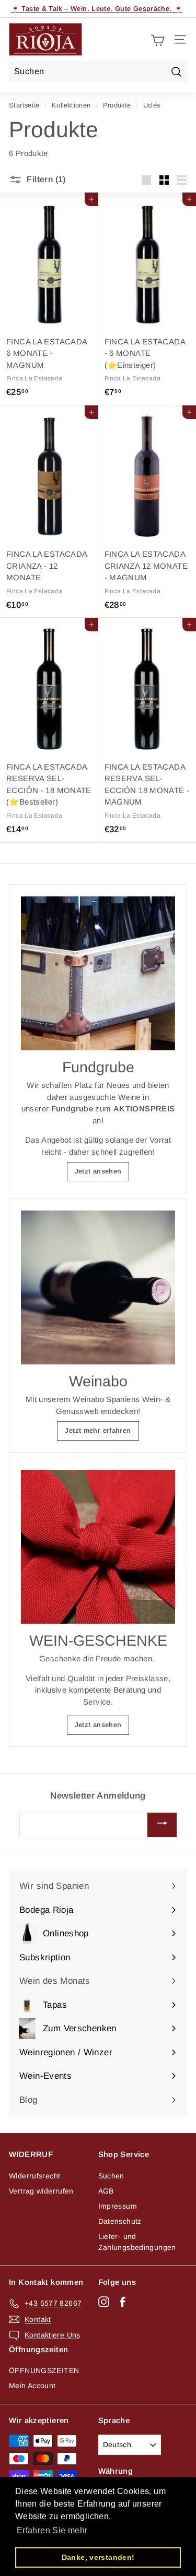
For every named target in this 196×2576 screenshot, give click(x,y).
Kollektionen (71, 105)
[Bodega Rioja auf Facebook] (123, 2302)
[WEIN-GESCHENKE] (98, 1547)
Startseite (24, 105)
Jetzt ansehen (98, 1171)
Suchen (111, 2176)
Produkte (117, 105)
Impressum (118, 2206)
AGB (106, 2191)
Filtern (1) (45, 179)
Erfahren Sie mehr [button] (52, 2530)
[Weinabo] (98, 1287)
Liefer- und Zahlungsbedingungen (137, 2242)
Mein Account (32, 2386)
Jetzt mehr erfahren (98, 1430)
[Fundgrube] (98, 973)
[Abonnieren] (162, 1825)
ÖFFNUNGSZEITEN (44, 2370)
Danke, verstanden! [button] (98, 2557)
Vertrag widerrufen (41, 2191)
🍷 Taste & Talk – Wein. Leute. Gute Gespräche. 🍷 (97, 9)
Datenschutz (120, 2221)
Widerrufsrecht (34, 2176)
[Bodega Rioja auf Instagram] (104, 2302)
